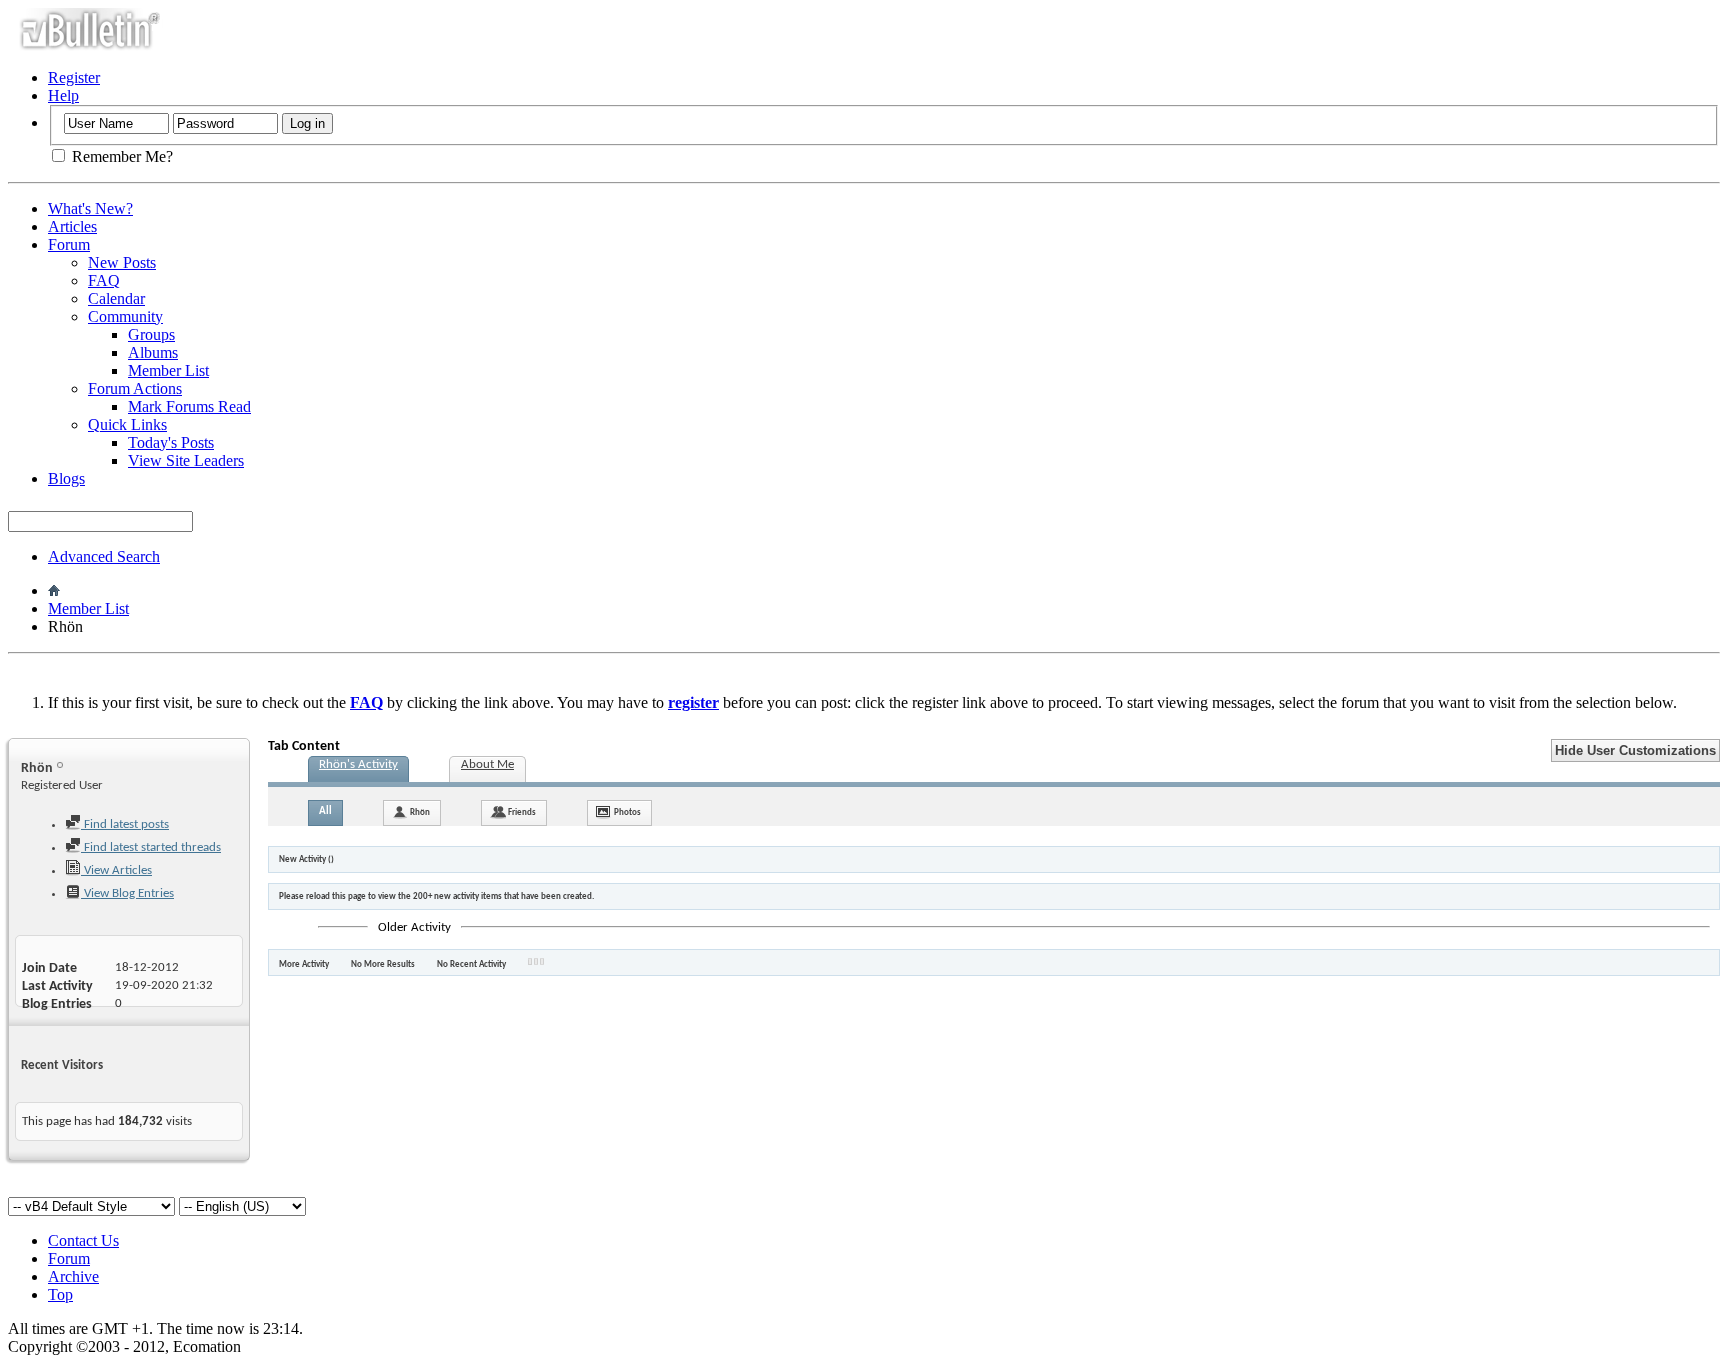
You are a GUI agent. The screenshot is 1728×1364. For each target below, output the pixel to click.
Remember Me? (120, 156)
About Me (487, 764)
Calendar (116, 298)
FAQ (104, 280)
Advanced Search (104, 556)
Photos (627, 812)
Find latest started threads (151, 847)
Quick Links (127, 424)
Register (74, 77)
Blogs (66, 478)
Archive (73, 1276)
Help (63, 95)
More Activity (304, 964)
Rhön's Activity (358, 764)
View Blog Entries (127, 893)
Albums (153, 352)
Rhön (420, 812)
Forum (69, 244)
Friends (522, 812)
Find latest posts (125, 824)
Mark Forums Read (189, 406)
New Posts (122, 262)
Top (60, 1294)
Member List (168, 370)
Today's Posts (171, 442)
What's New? (90, 208)
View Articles (116, 870)
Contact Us (83, 1240)
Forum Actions (135, 388)
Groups (151, 334)
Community (125, 316)
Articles (72, 226)
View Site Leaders (186, 460)
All (325, 811)
